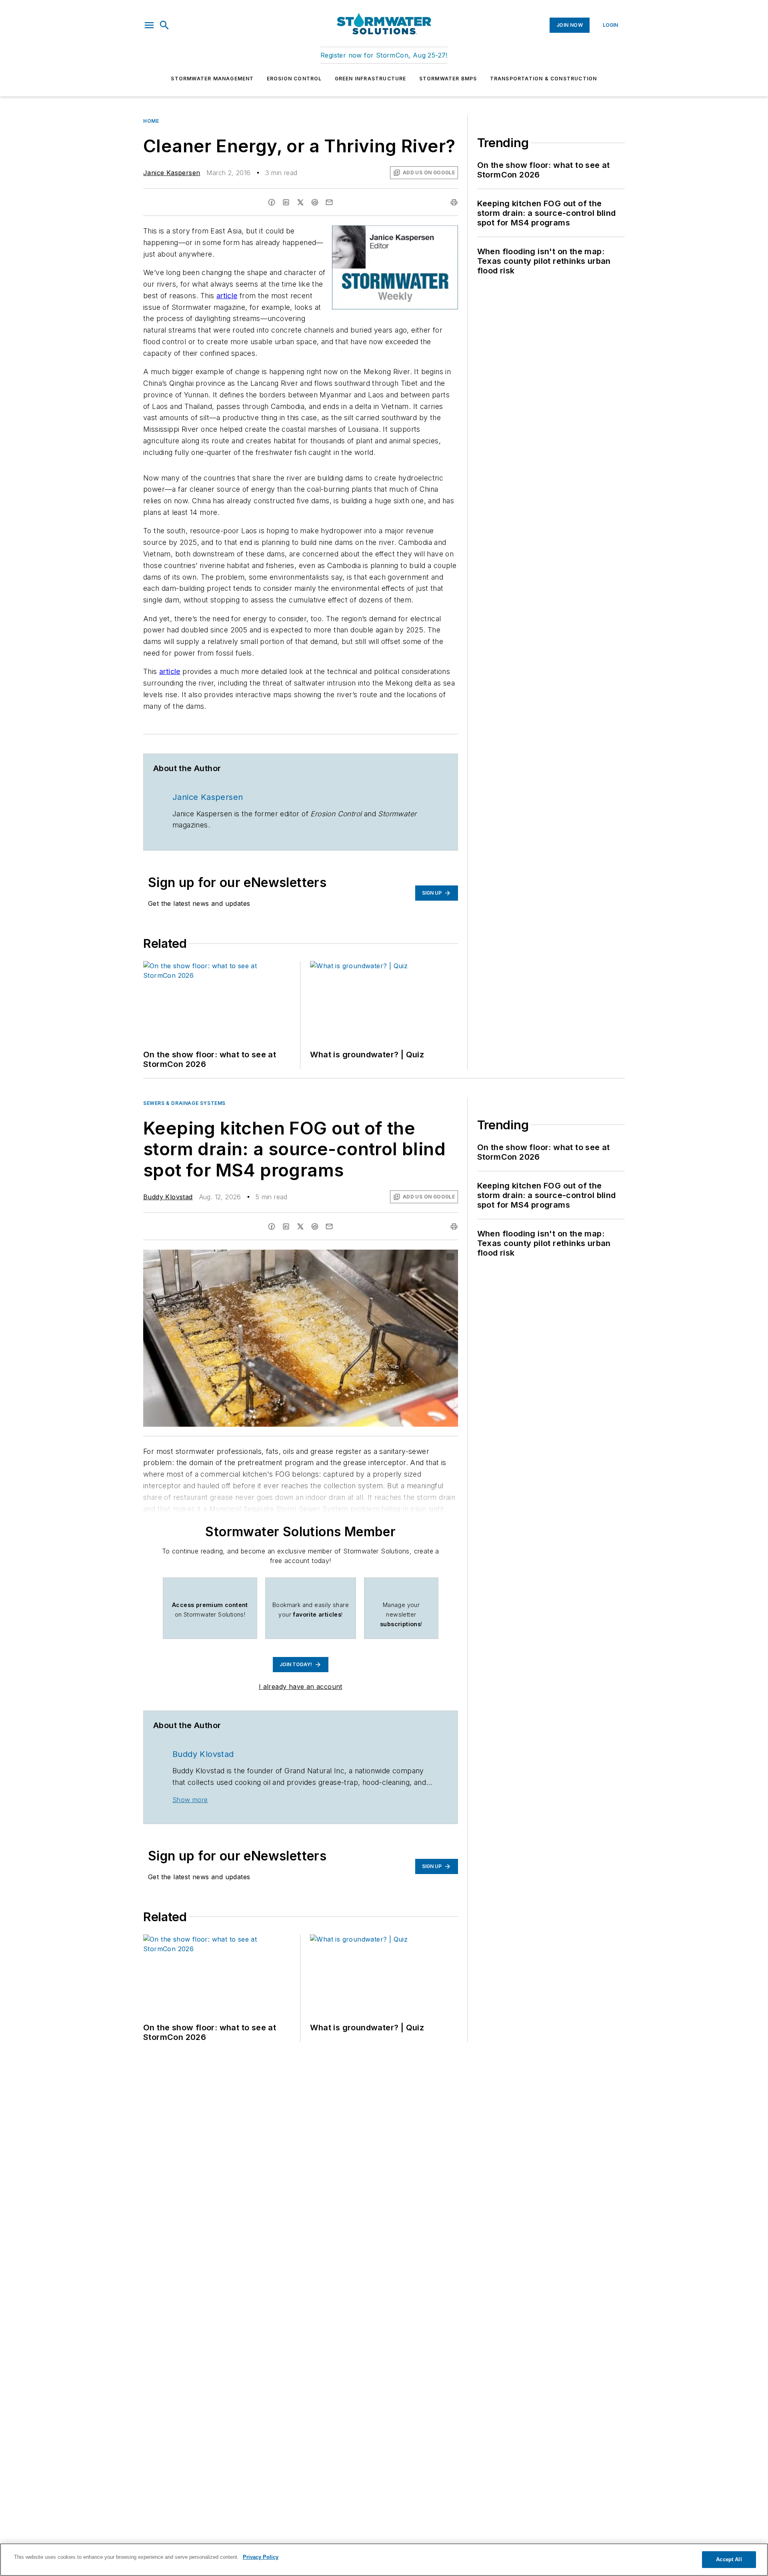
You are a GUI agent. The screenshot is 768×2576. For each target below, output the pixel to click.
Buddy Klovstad (168, 1197)
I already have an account (301, 1687)
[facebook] (272, 202)
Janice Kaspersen (172, 173)
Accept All (729, 2559)
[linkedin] (286, 202)
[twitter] (300, 202)
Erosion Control (294, 79)
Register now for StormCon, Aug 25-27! (384, 55)
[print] (454, 202)
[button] (149, 25)
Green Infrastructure (371, 79)
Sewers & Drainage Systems (184, 1103)
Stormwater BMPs (448, 79)
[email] (329, 202)
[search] (164, 25)
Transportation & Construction (544, 79)
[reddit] (315, 202)
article (227, 296)
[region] (384, 2560)
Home (151, 121)
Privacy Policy (261, 2557)
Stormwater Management (212, 79)
